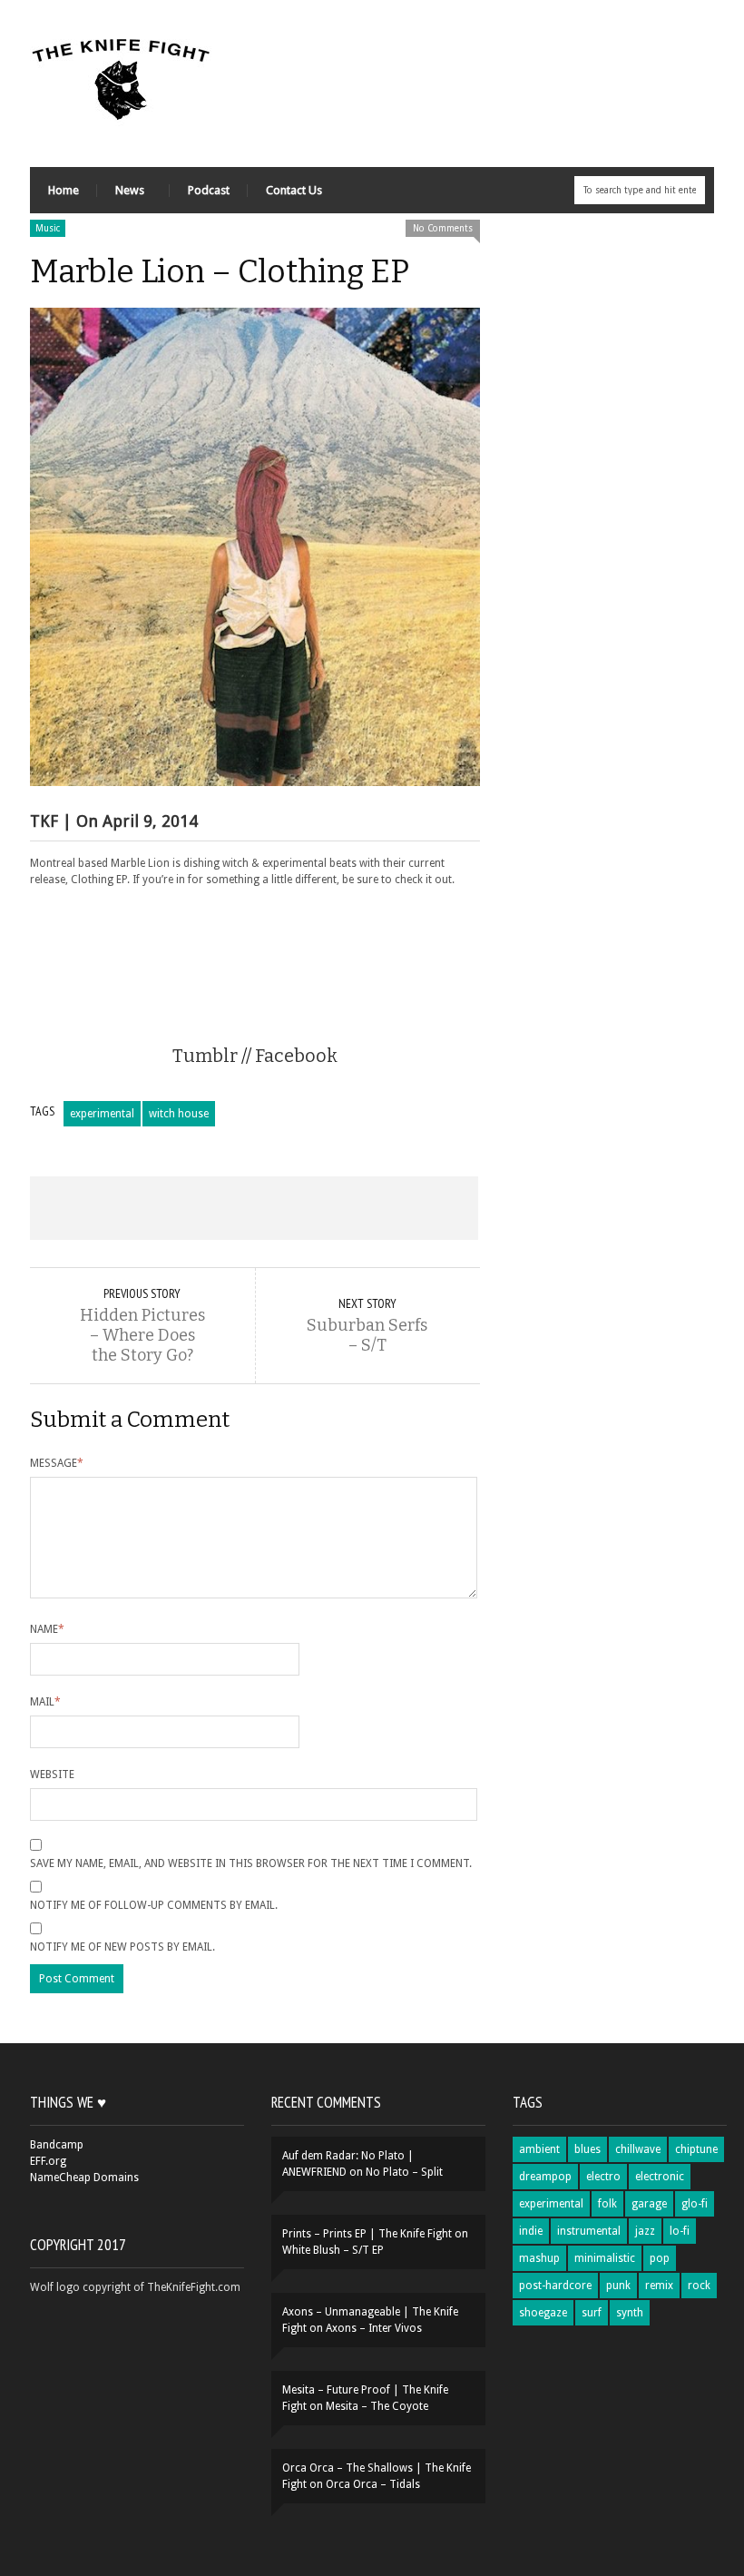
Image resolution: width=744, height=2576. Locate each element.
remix (659, 2286)
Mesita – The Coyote (377, 2406)
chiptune (696, 2149)
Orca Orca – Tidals (373, 2484)
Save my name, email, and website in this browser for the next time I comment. (251, 1863)
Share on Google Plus (254, 1208)
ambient (539, 2149)
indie (531, 2231)
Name (47, 1629)
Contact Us (294, 190)
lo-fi (680, 2231)
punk (618, 2286)
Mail (45, 1702)
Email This (433, 1208)
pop (660, 2258)
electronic (660, 2177)
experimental (102, 1114)
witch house (179, 1114)
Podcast (209, 190)
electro (603, 2177)
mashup (539, 2258)
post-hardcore (555, 2286)
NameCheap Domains (84, 2178)
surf (592, 2313)
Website (52, 1775)
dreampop (545, 2177)
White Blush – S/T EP (333, 2250)
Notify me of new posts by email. (122, 1947)
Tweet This (165, 1208)
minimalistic (605, 2258)
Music (48, 228)
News (121, 195)
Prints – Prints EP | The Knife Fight (367, 2234)
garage (649, 2204)
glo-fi (695, 2204)
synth (630, 2313)
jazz (645, 2231)
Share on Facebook (75, 1208)
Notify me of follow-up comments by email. (154, 1905)
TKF (44, 821)
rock (699, 2286)
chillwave (638, 2149)
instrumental (589, 2231)
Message (57, 1463)
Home (64, 190)
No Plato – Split (404, 2172)
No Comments (443, 228)
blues (587, 2149)
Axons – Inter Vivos (374, 2328)
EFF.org (48, 2161)
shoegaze (543, 2313)
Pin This (343, 1208)
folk (607, 2204)
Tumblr (205, 1056)
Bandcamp (57, 2145)
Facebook (296, 1056)
